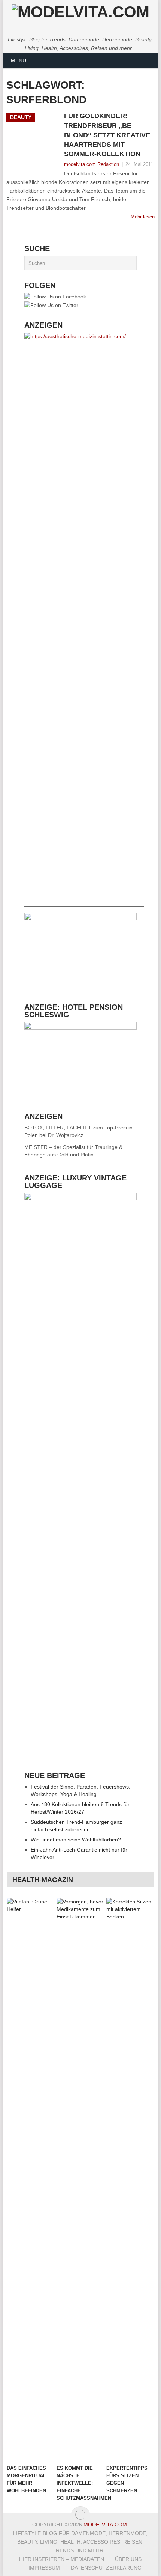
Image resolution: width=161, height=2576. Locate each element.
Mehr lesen (143, 217)
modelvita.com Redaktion (92, 164)
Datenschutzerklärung (106, 2568)
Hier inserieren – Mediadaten (62, 2559)
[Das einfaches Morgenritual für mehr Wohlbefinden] (30, 2179)
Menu (19, 60)
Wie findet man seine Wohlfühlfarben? (76, 1840)
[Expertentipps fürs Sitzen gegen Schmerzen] (130, 2179)
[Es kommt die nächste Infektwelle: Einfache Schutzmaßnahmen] (80, 2179)
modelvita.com (105, 2525)
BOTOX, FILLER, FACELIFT (58, 1128)
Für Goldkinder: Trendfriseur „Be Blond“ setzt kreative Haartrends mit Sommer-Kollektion (107, 135)
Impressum (44, 2568)
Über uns (128, 2559)
